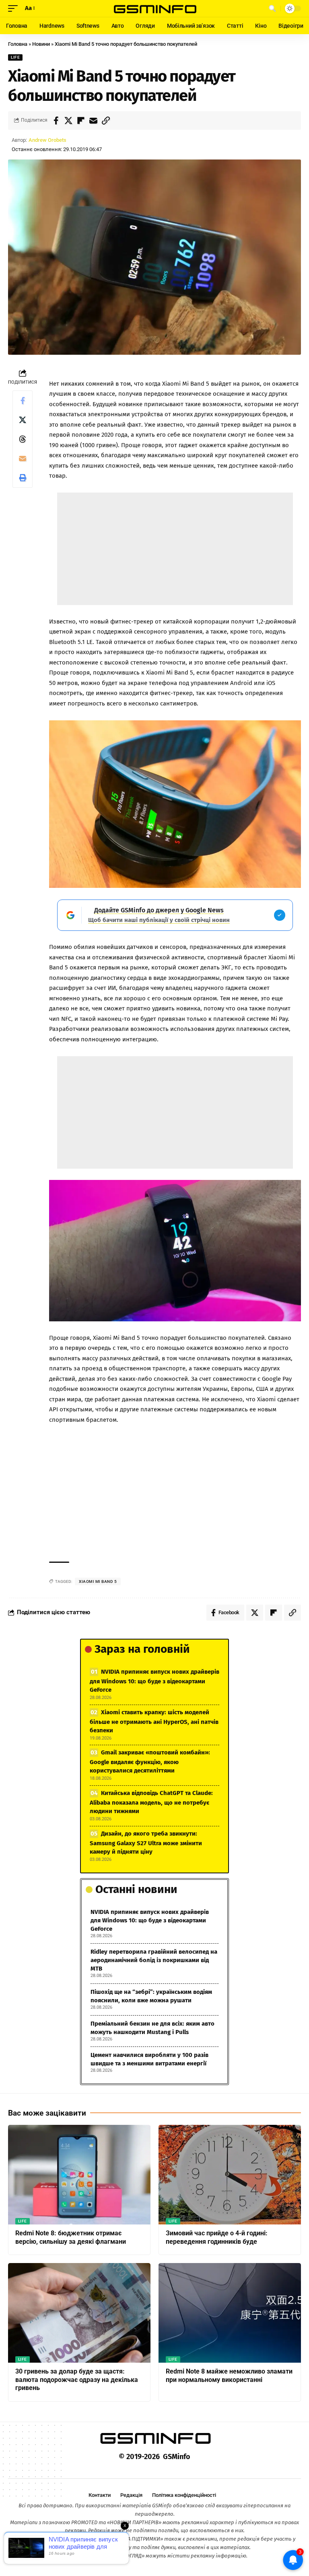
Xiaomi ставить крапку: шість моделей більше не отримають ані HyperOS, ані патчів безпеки (154, 1721)
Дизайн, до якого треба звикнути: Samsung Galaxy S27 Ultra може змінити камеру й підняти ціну (146, 1843)
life (15, 57)
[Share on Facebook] (56, 121)
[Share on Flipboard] (81, 121)
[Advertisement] (175, 549)
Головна (18, 44)
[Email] (93, 121)
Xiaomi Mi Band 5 (98, 1581)
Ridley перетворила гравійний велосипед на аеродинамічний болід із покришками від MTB (154, 1960)
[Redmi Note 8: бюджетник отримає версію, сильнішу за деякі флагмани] (79, 2175)
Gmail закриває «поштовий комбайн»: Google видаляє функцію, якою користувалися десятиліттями (150, 1761)
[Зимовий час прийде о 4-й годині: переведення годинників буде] (230, 2175)
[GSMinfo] (154, 8)
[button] (15, 8)
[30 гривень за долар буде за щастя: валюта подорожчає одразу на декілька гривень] (79, 2313)
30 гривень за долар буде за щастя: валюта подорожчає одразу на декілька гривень (77, 2380)
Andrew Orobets (47, 140)
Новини (41, 44)
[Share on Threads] (23, 439)
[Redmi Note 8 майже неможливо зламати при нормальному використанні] (230, 2313)
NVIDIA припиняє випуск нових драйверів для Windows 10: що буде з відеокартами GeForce (154, 1681)
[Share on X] (68, 121)
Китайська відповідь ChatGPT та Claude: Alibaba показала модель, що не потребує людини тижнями (151, 1802)
